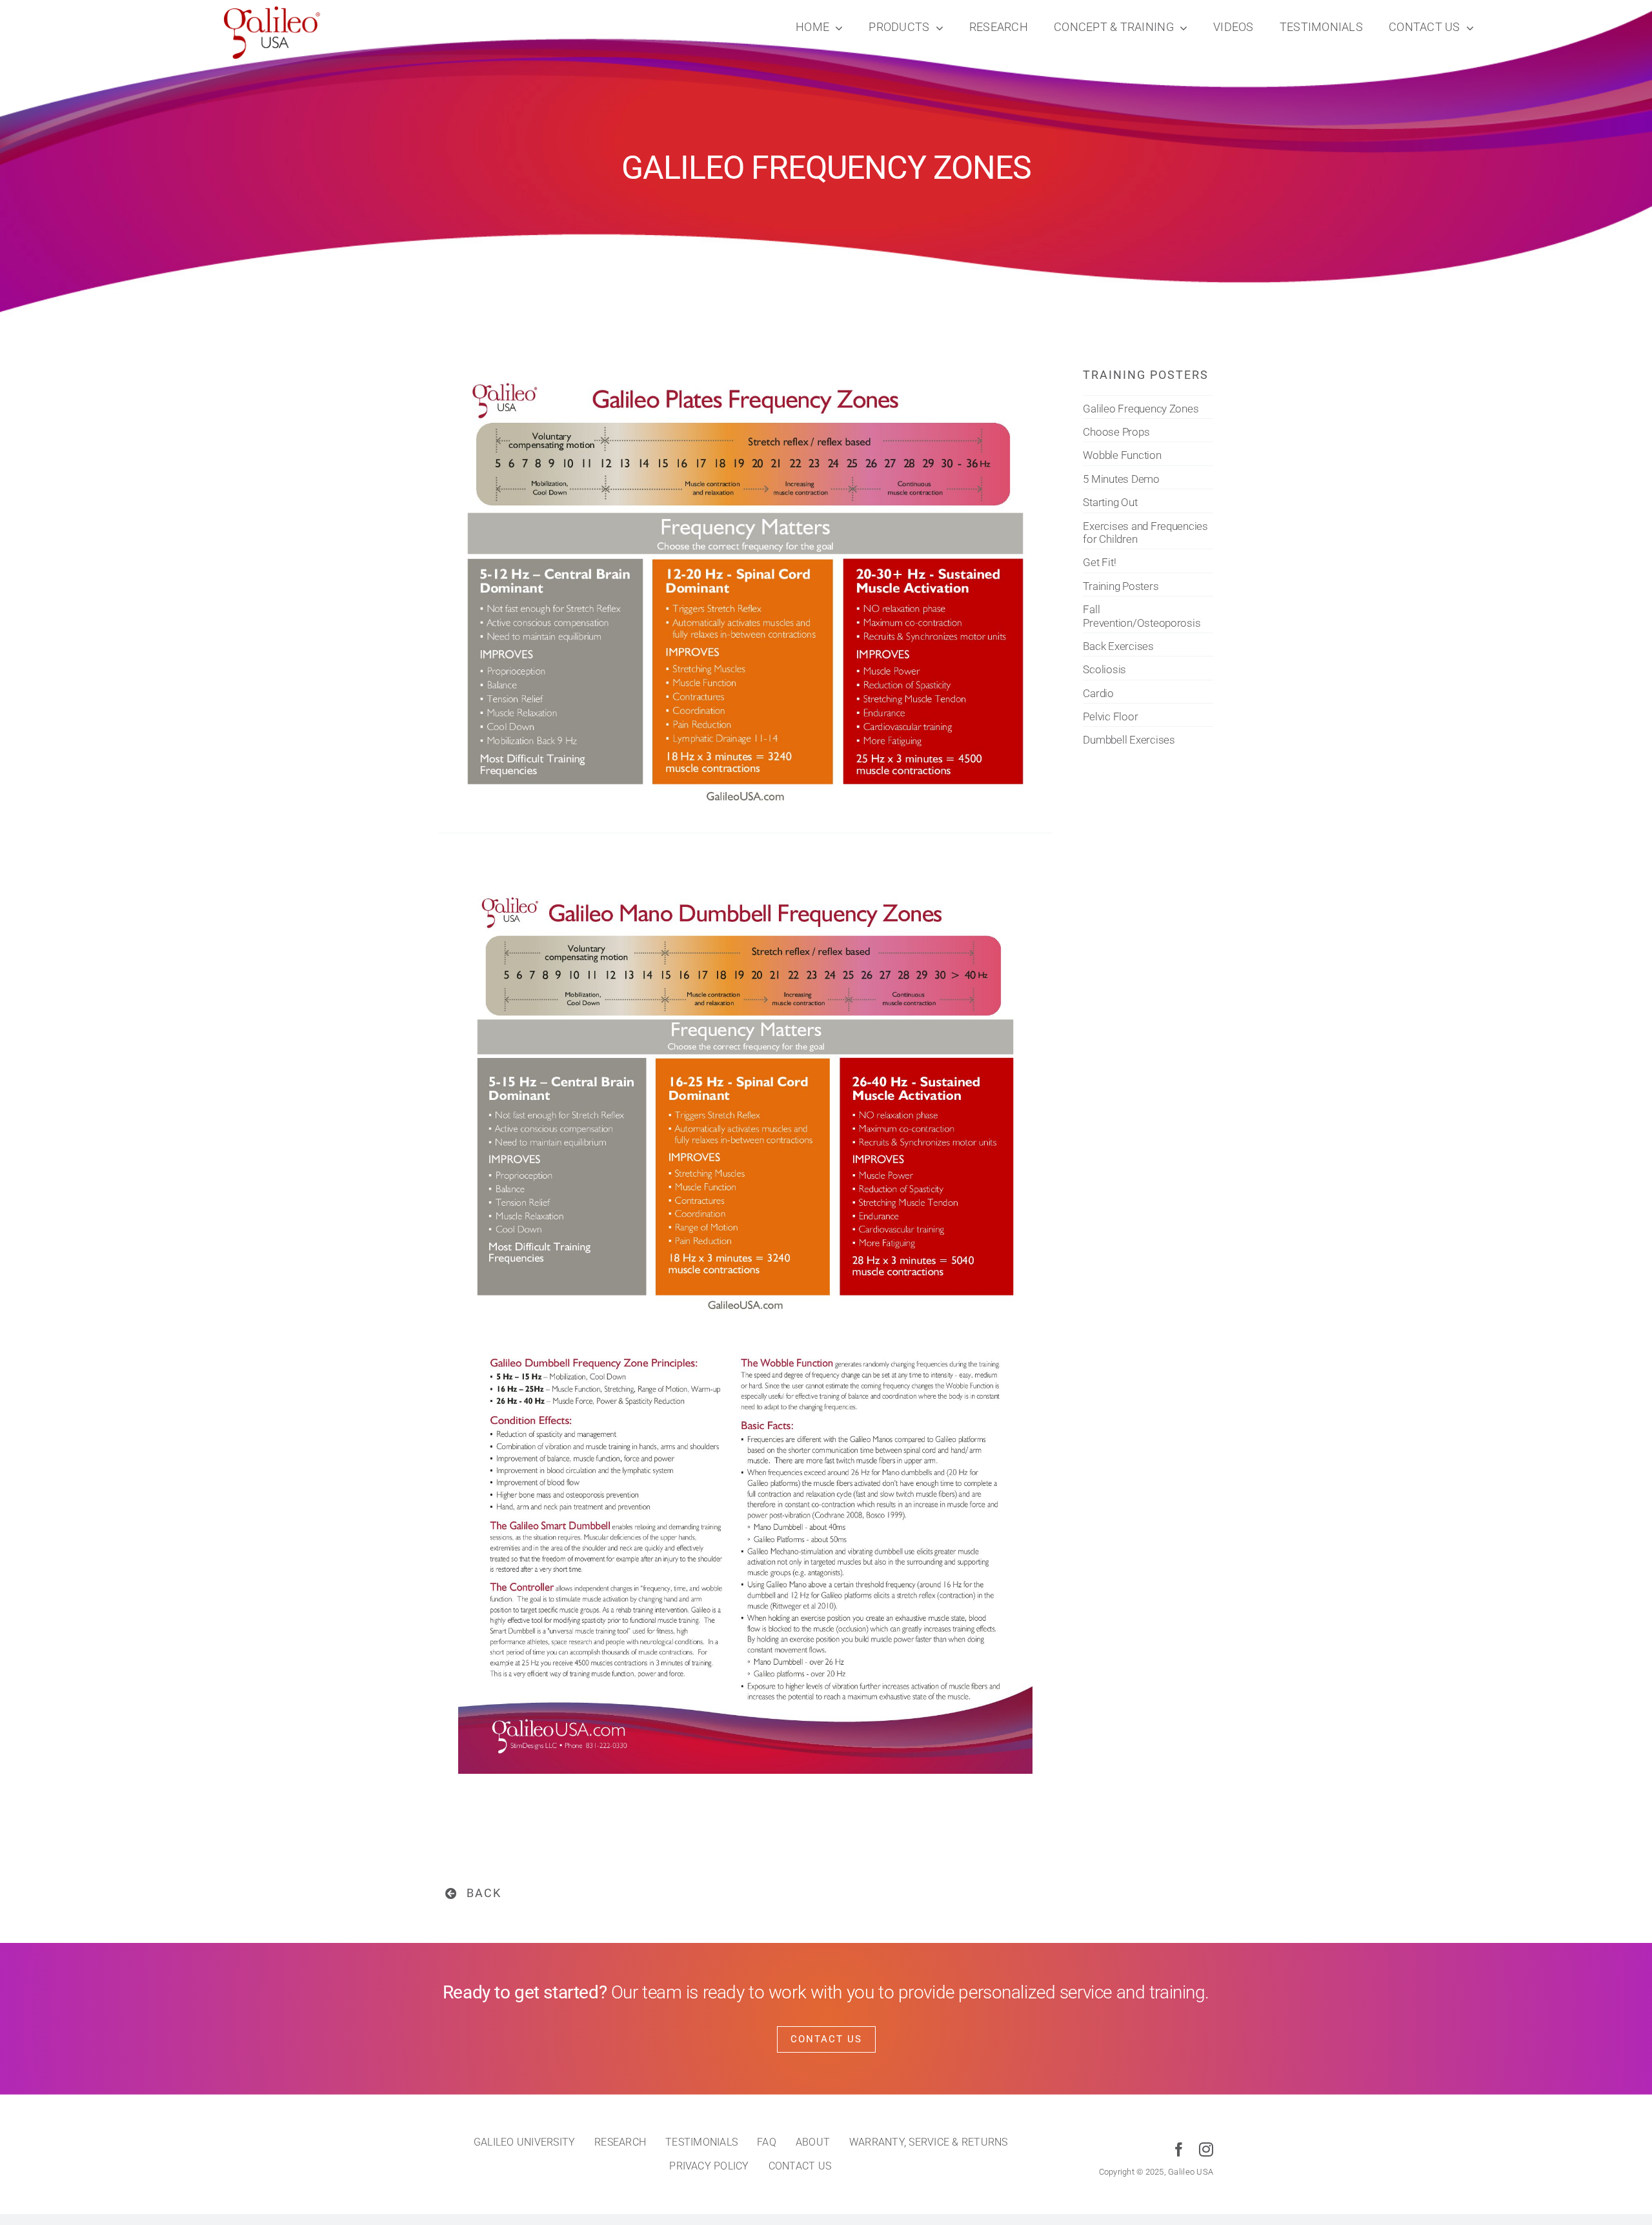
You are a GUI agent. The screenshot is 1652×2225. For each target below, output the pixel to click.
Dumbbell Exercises (1129, 740)
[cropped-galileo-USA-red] (272, 12)
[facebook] (1179, 2149)
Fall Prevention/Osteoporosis (1142, 616)
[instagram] (1206, 2149)
